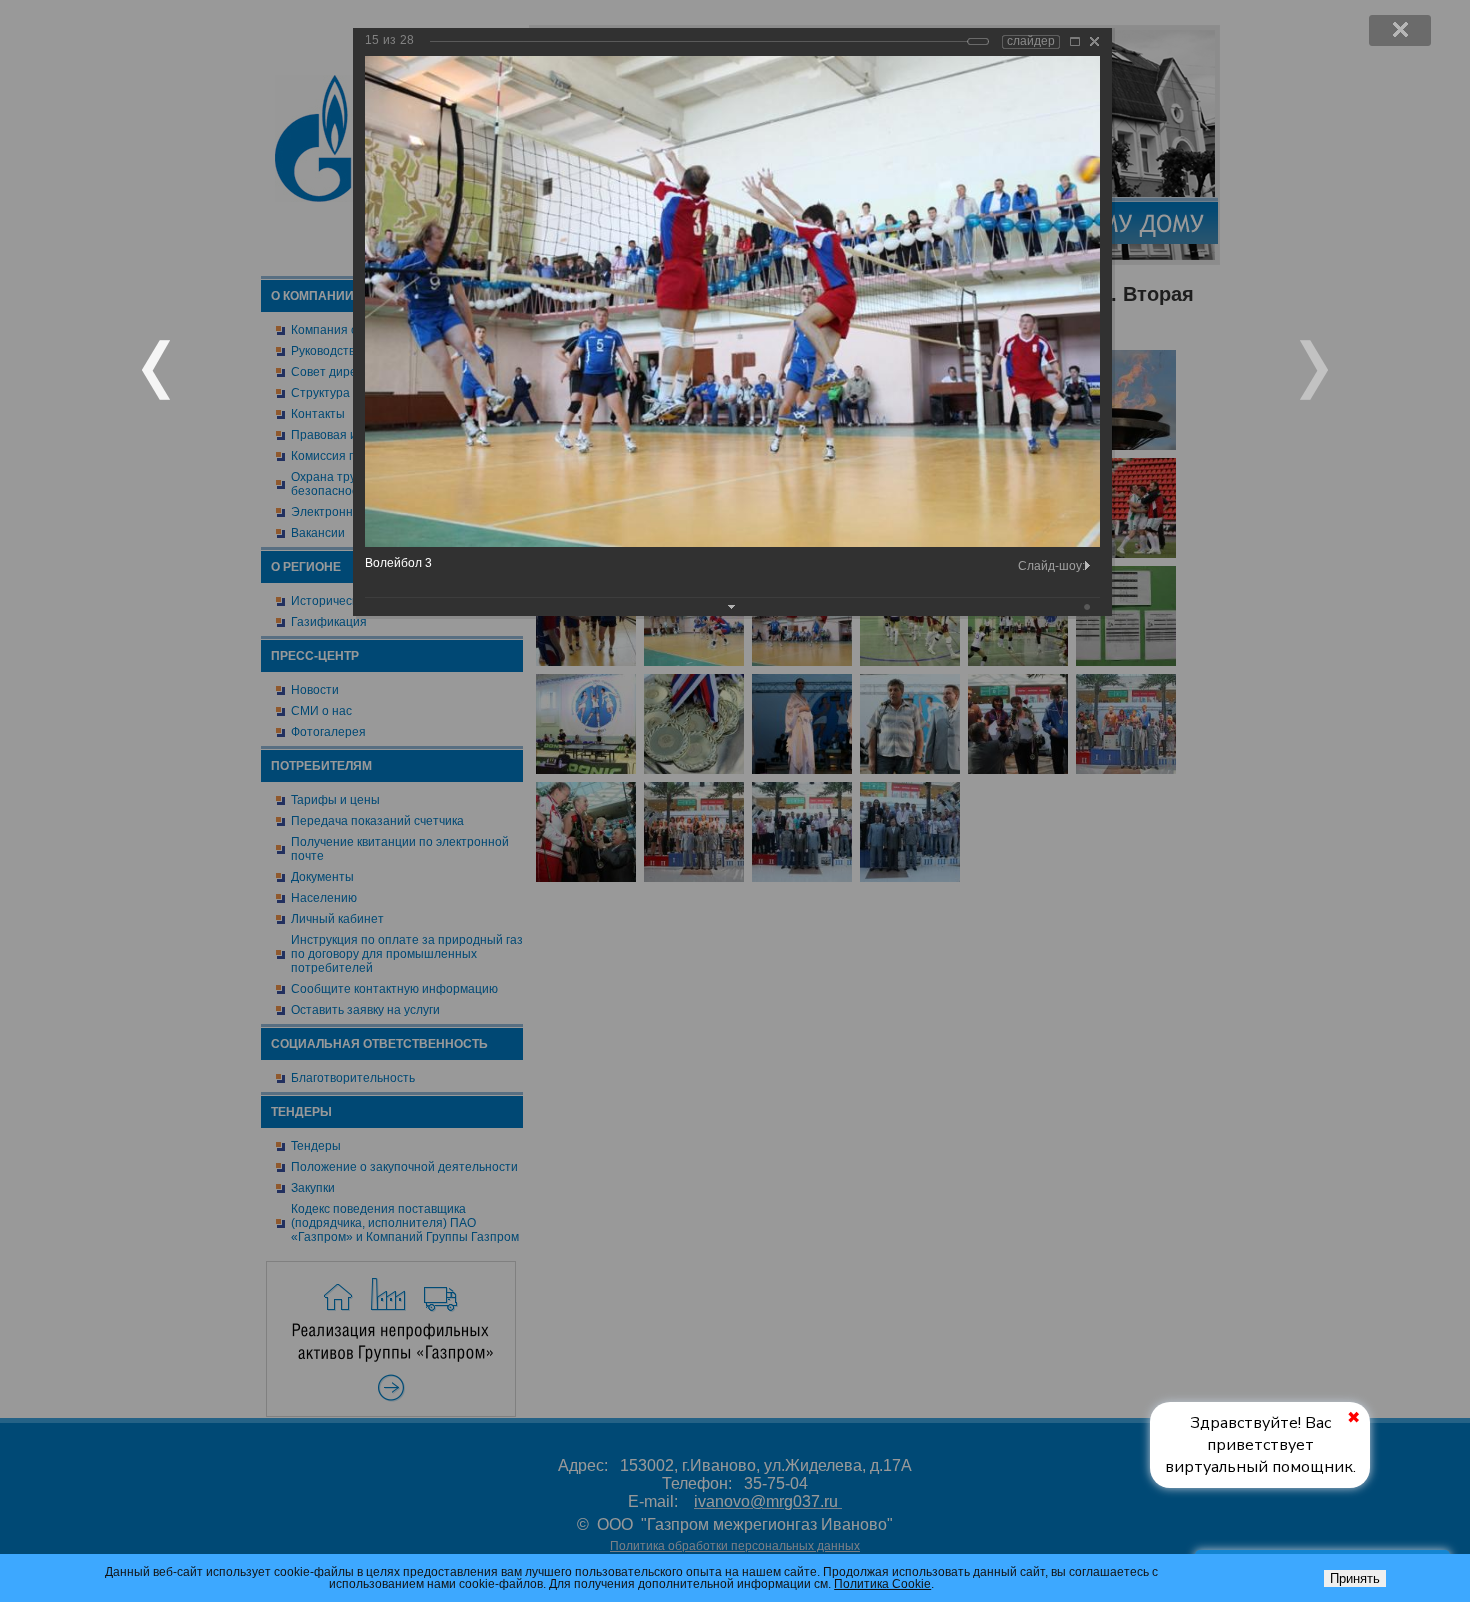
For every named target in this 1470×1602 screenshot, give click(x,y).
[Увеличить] (1075, 41)
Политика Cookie (882, 1584)
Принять (1355, 1578)
